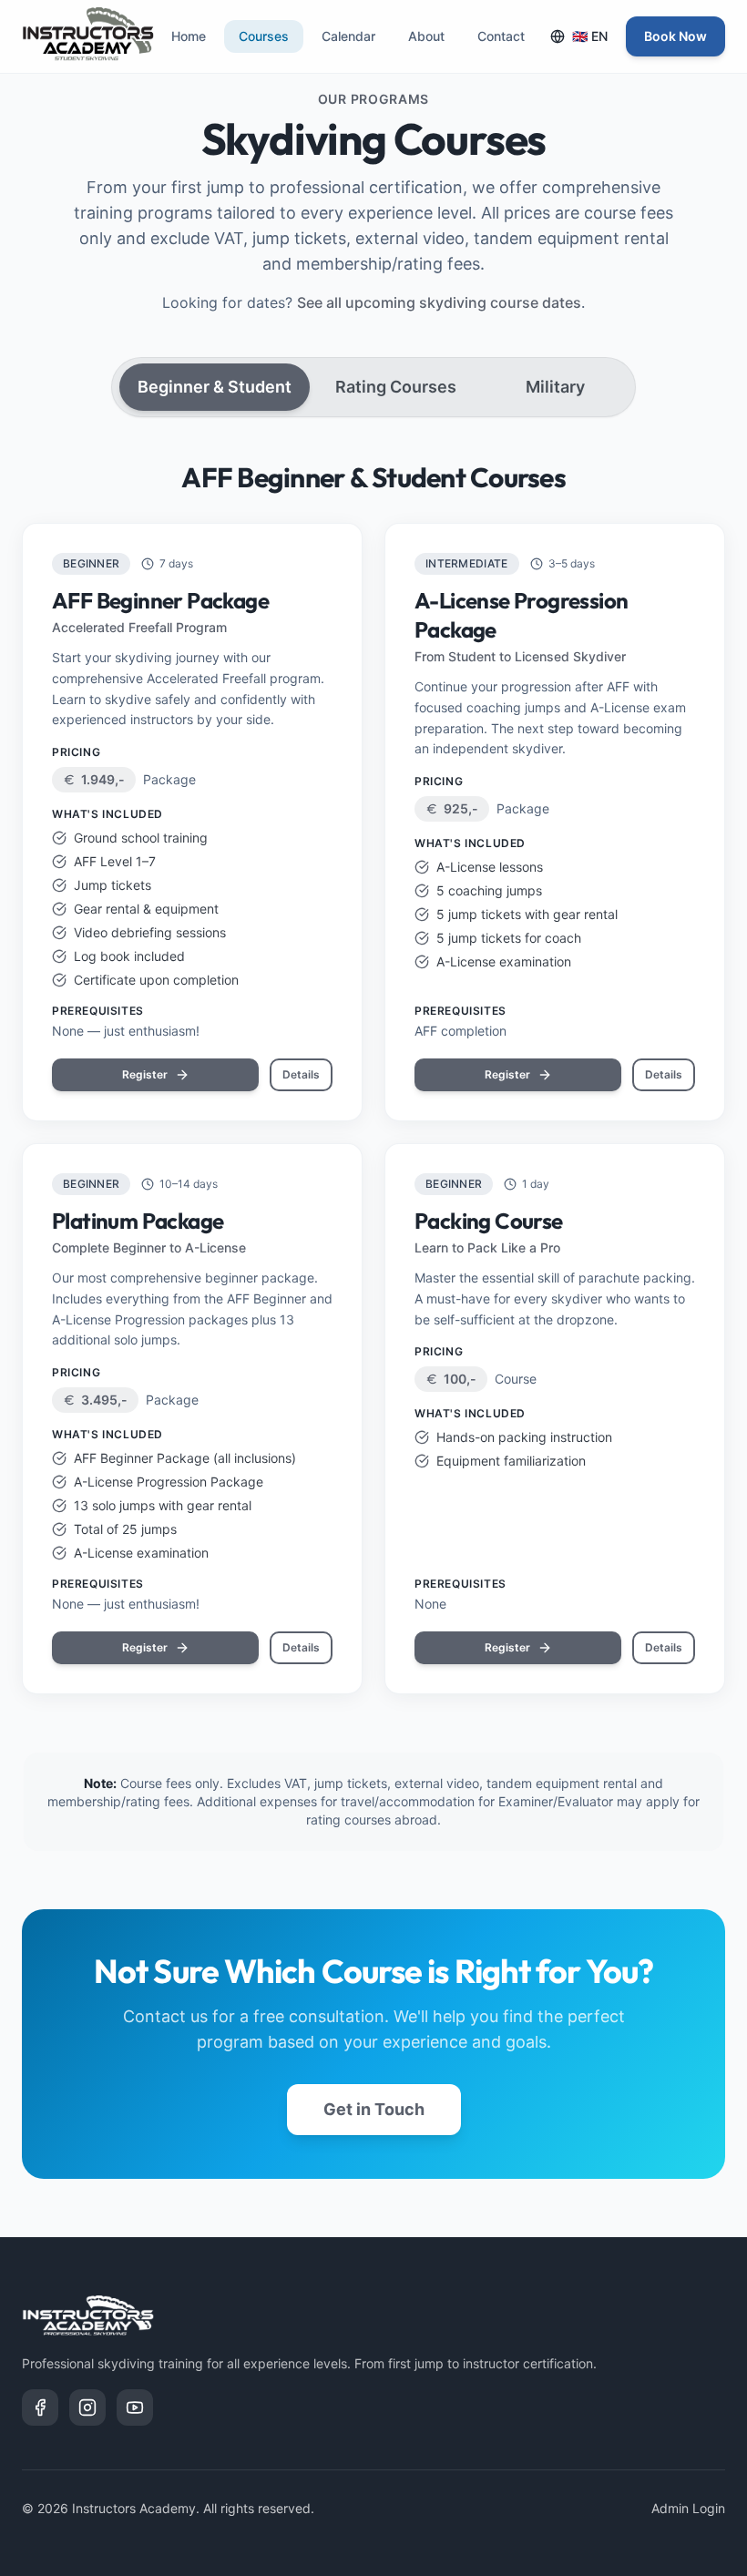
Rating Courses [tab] (396, 387)
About (426, 36)
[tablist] (373, 387)
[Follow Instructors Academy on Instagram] (87, 2407)
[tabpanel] (373, 1078)
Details (301, 1074)
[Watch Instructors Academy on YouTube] (135, 2407)
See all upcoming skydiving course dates (439, 302)
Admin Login (688, 2508)
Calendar (348, 36)
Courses (264, 36)
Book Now (675, 36)
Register (145, 1074)
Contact (501, 36)
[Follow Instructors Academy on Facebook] (40, 2407)
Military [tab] (555, 387)
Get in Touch (374, 2109)
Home (189, 36)
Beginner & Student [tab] (215, 387)
